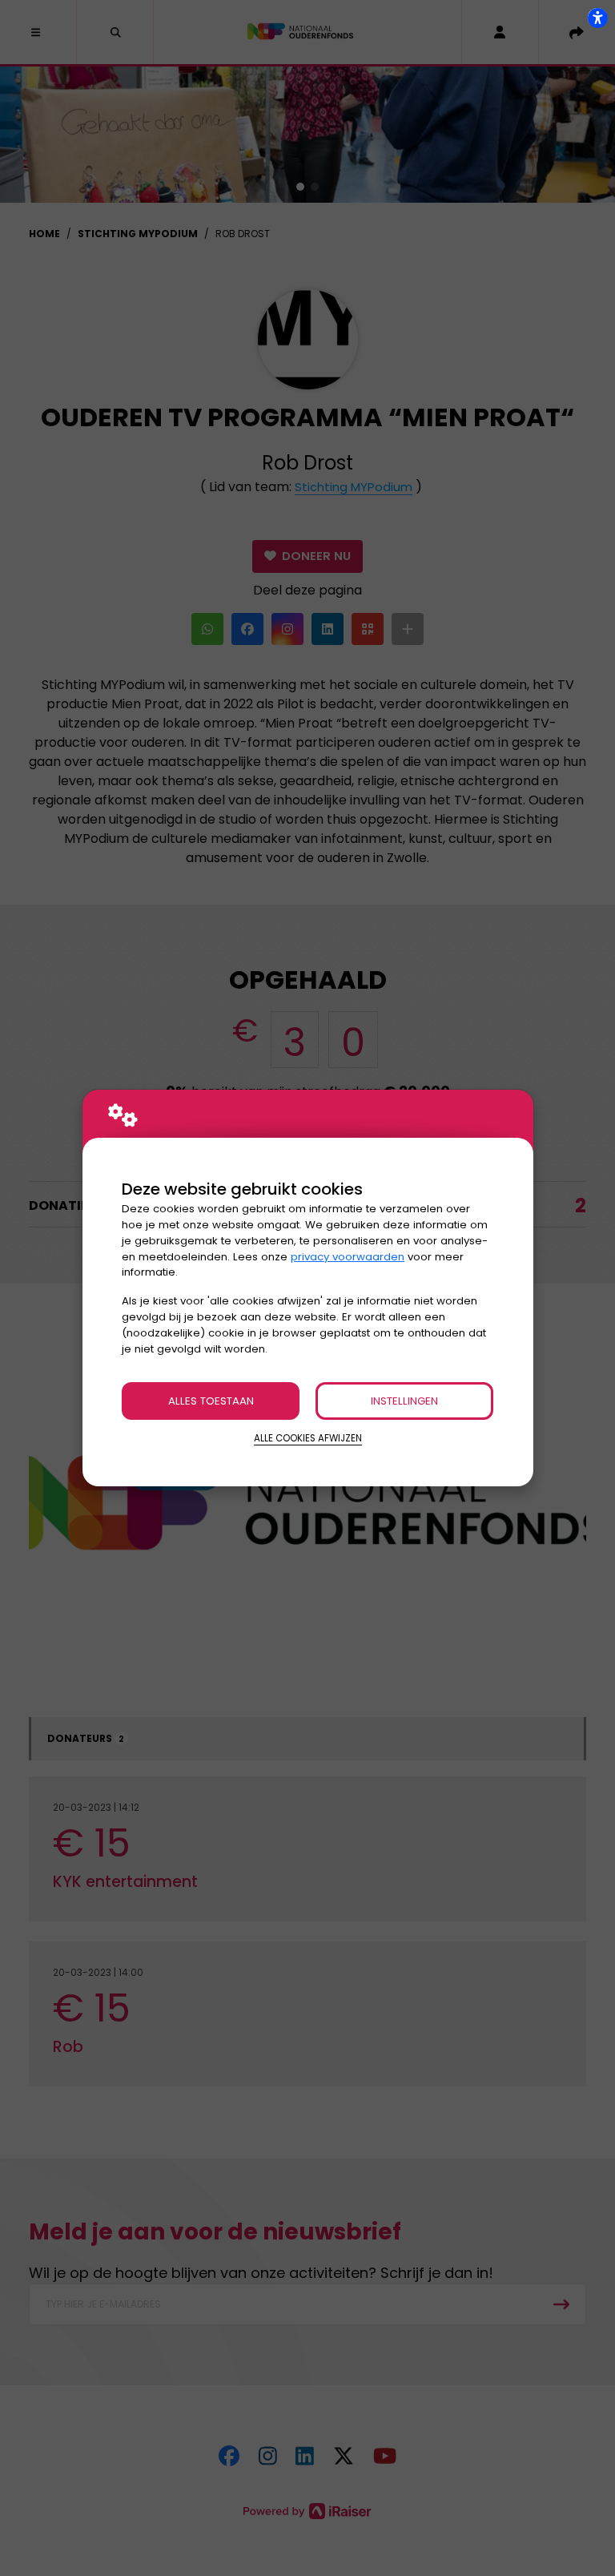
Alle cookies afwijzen (308, 1438)
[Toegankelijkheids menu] (597, 18)
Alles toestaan (211, 1401)
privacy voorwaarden (348, 1257)
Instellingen (404, 1401)
